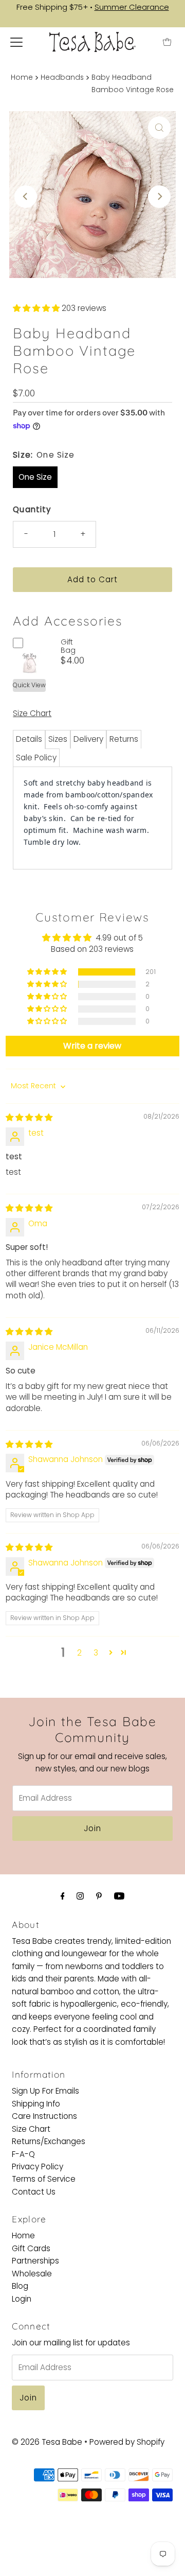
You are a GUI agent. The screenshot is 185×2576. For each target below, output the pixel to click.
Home (22, 77)
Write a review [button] (92, 1046)
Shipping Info (36, 2104)
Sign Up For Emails (45, 2091)
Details (29, 739)
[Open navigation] (16, 42)
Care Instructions (44, 2116)
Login (22, 2299)
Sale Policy (36, 758)
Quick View (29, 685)
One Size (35, 477)
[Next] (159, 197)
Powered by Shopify (127, 2442)
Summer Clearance (132, 7)
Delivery (88, 739)
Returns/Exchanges (49, 2141)
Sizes (58, 739)
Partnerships (35, 2261)
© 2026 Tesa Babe (47, 2442)
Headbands (62, 77)
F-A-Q (23, 2154)
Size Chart (32, 713)
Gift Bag (68, 646)
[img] (29, 1117)
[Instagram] (80, 1896)
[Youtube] (119, 1896)
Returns (124, 739)
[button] (37, 308)
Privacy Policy (38, 2166)
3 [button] (96, 1653)
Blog (20, 2286)
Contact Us (34, 2192)
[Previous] (26, 197)
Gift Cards (31, 2248)
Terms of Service (44, 2179)
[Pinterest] (99, 1896)
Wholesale (32, 2274)
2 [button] (79, 1653)
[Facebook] (63, 1896)
